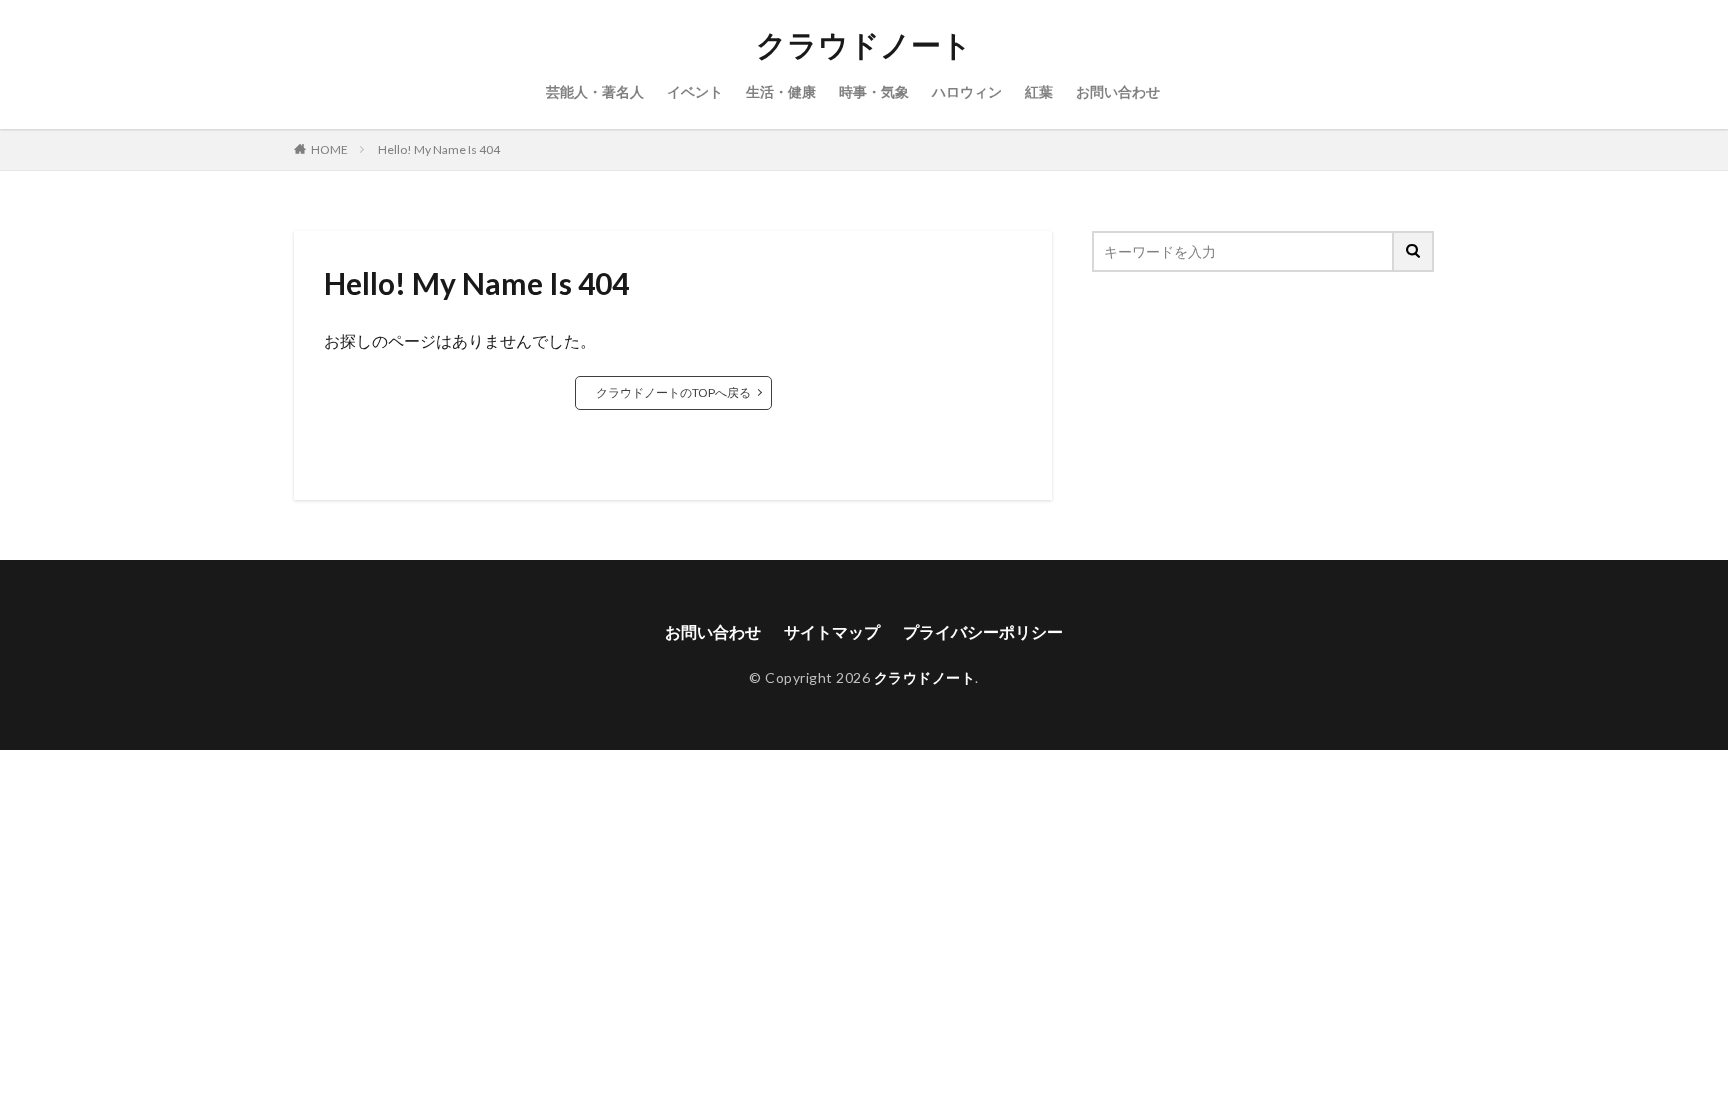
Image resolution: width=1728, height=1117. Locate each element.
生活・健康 (781, 91)
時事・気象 (874, 91)
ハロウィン (967, 91)
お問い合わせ (1118, 91)
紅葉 (1039, 91)
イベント (695, 91)
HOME (329, 149)
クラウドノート (864, 45)
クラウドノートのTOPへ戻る (673, 392)
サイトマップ (832, 631)
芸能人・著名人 (595, 91)
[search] (1414, 251)
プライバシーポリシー (983, 631)
